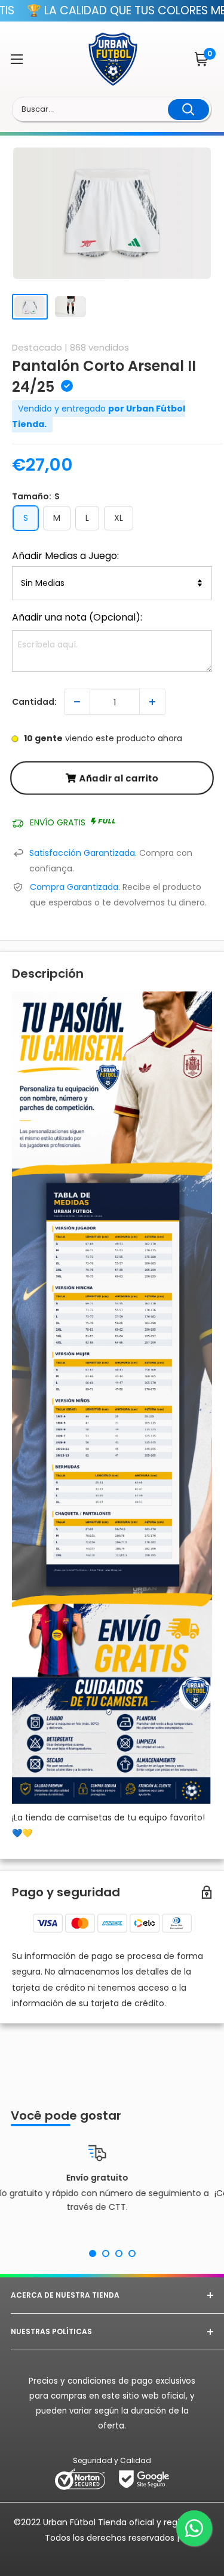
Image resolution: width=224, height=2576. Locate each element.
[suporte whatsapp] (194, 2528)
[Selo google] (144, 2479)
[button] (203, 59)
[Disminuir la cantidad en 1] (77, 702)
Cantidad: (34, 702)
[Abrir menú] (17, 59)
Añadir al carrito (119, 778)
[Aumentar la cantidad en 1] (152, 702)
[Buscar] (188, 110)
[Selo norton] (81, 2479)
